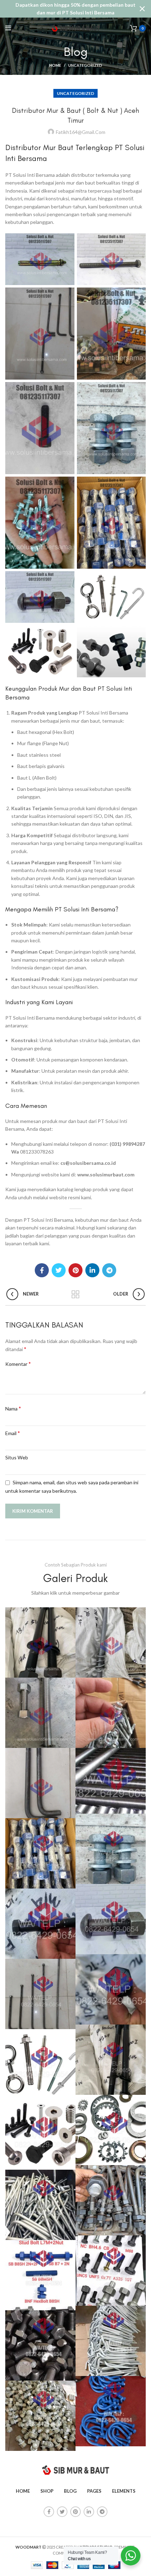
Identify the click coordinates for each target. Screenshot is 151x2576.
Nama (13, 1408)
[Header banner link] (65, 9)
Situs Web (17, 1457)
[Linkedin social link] (92, 1270)
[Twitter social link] (59, 1270)
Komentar (18, 1364)
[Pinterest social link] (75, 1270)
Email (13, 1433)
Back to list (75, 1295)
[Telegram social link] (109, 1270)
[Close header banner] (142, 9)
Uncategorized (85, 65)
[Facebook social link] (42, 1270)
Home (55, 65)
